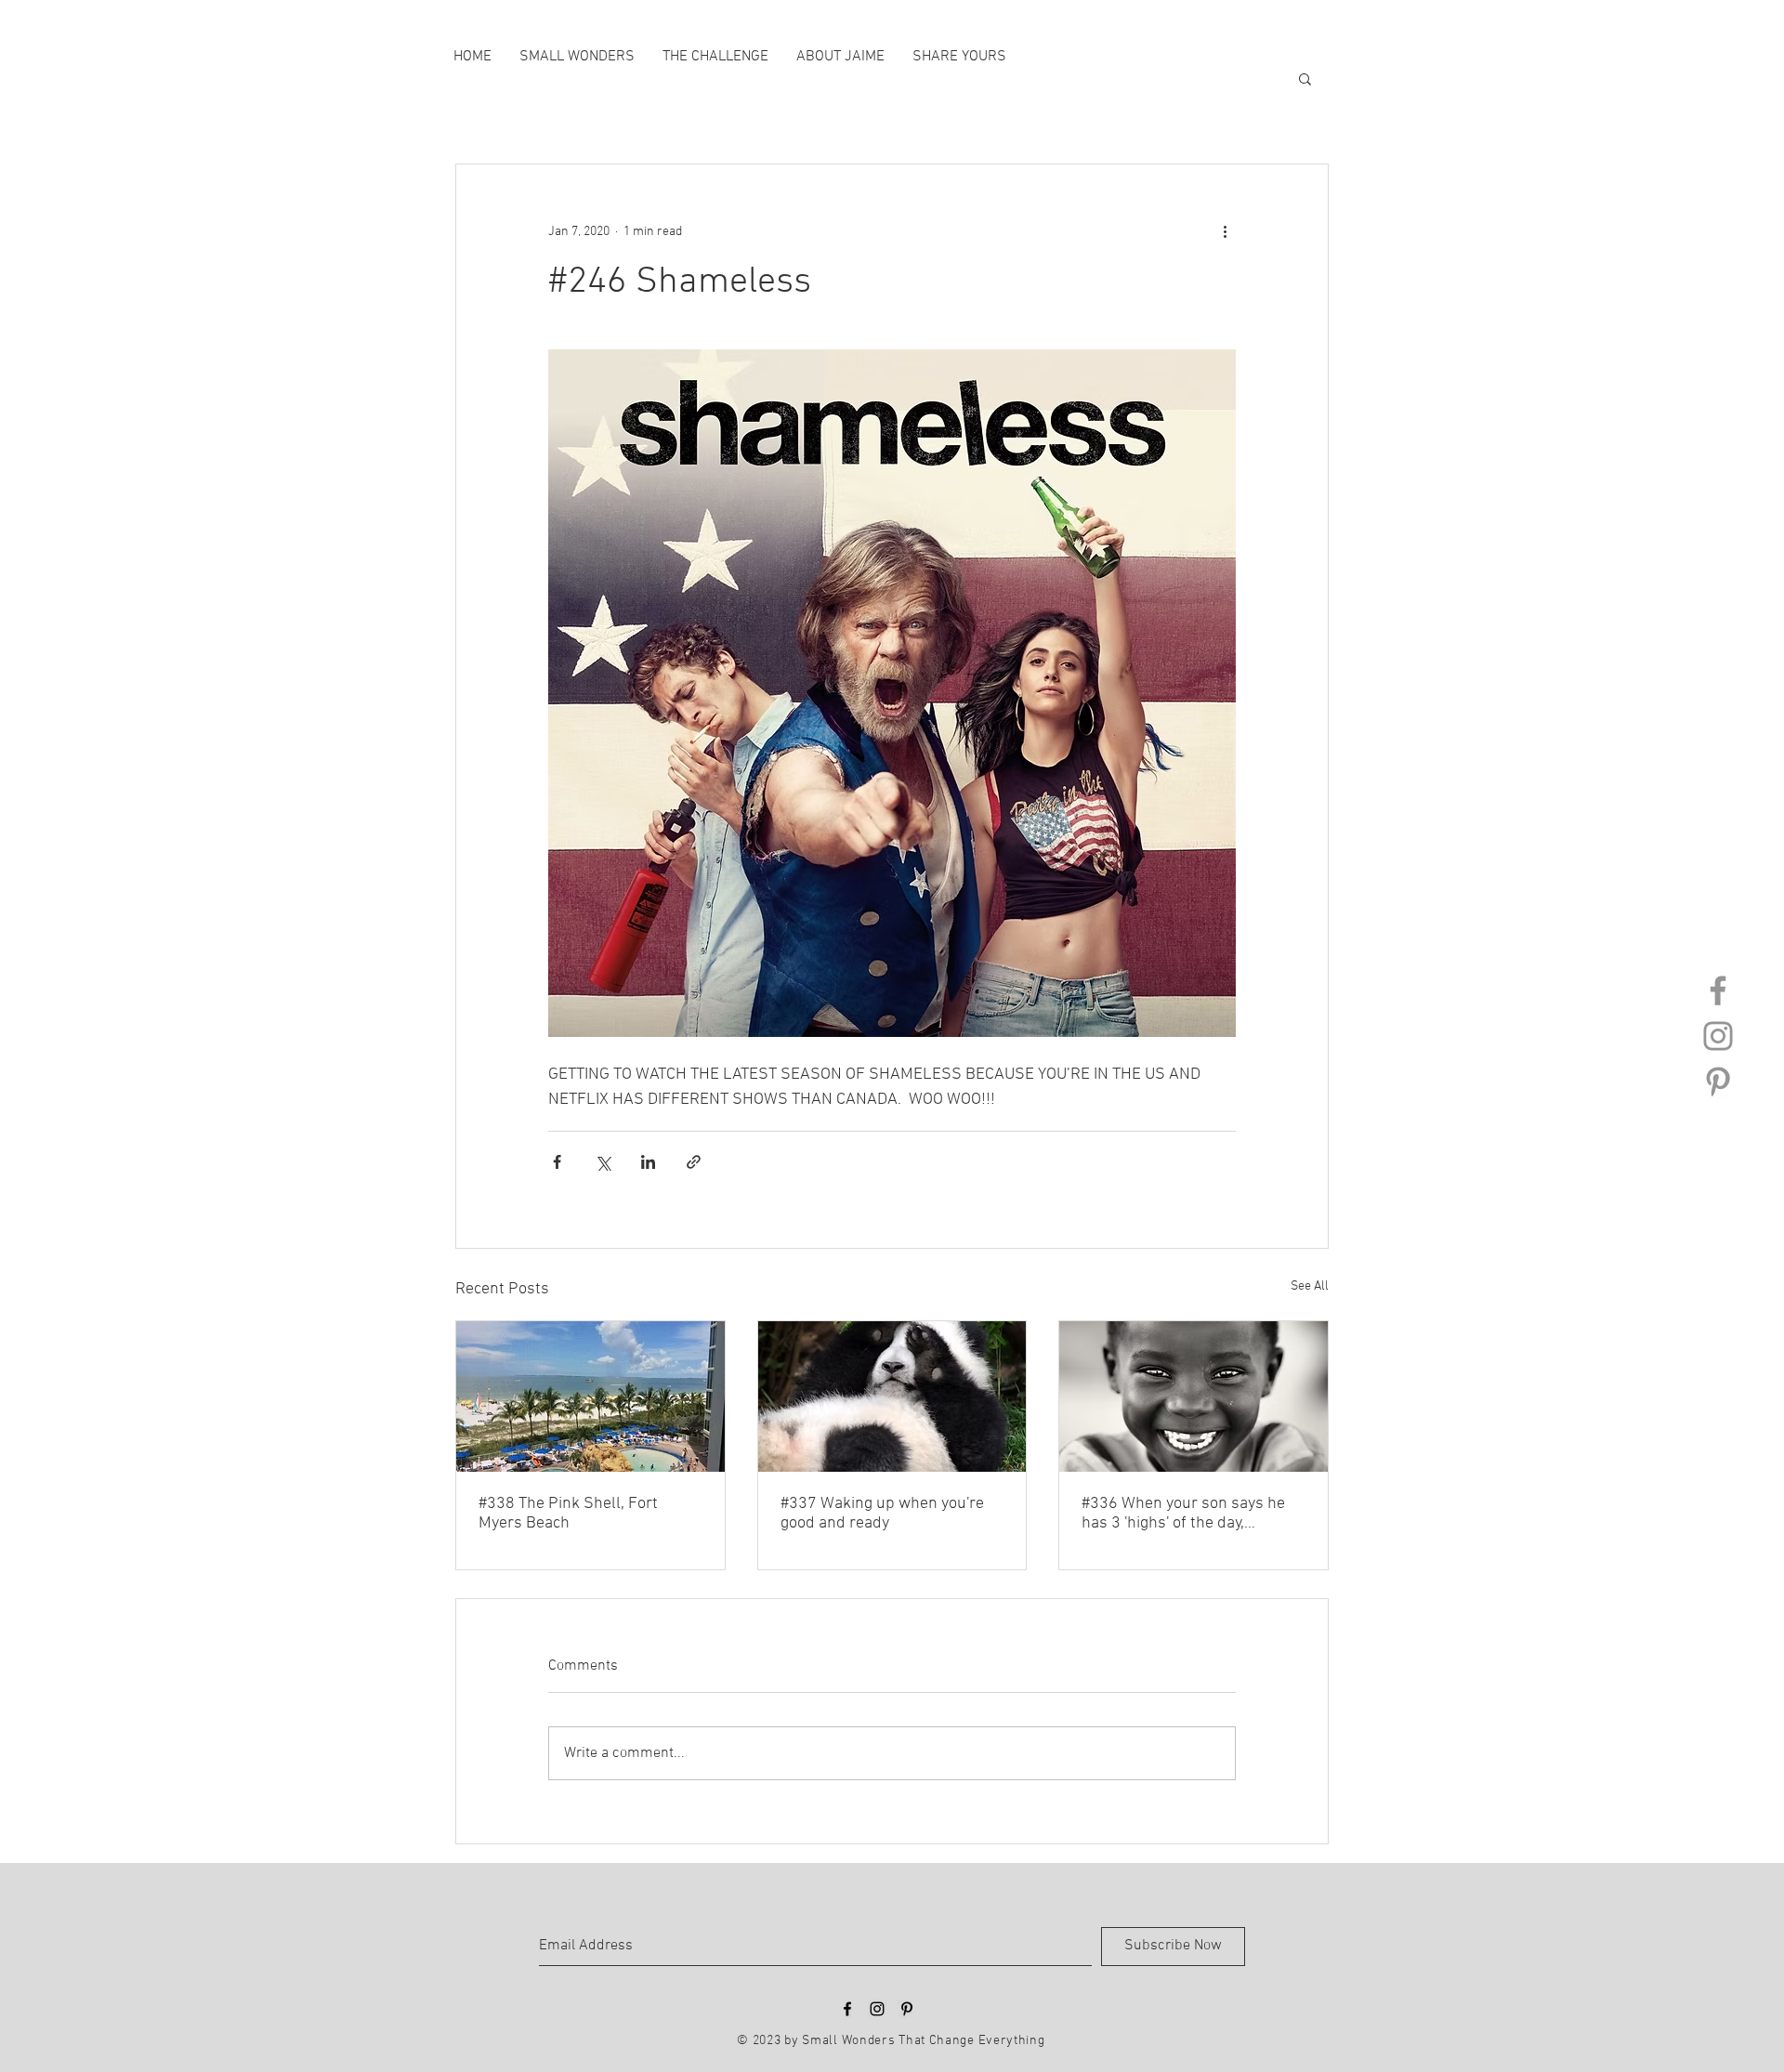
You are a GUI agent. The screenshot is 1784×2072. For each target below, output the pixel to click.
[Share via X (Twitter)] (603, 1162)
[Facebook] (1718, 990)
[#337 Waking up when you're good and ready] (892, 1397)
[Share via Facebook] (557, 1162)
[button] (1305, 78)
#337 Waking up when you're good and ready (882, 1514)
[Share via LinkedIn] (648, 1162)
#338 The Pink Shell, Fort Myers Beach (568, 1514)
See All (1310, 1286)
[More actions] (1225, 231)
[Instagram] (1718, 1036)
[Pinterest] (1718, 1082)
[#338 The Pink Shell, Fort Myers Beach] (590, 1397)
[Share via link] (694, 1162)
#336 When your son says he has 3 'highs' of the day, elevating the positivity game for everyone (1183, 1514)
